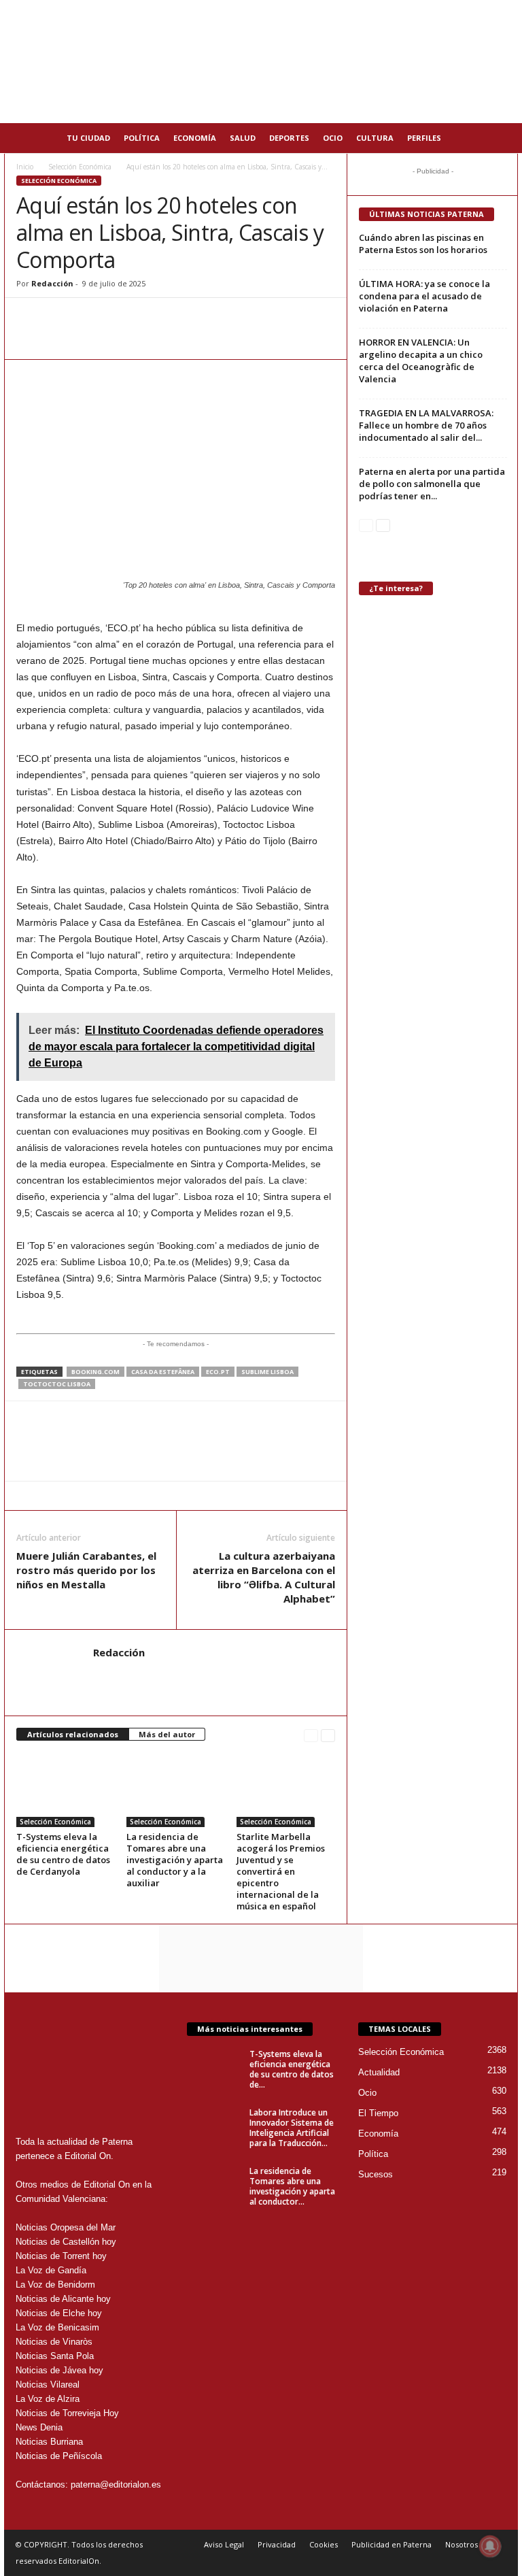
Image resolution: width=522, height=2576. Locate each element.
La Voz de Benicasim (57, 2327)
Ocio (333, 138)
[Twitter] (92, 318)
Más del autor (167, 1734)
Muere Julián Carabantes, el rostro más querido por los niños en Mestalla (86, 1570)
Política (142, 138)
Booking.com (95, 1372)
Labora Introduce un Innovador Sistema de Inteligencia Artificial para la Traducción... (292, 2128)
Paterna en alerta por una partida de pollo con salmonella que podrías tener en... (432, 484)
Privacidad (277, 2544)
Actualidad (379, 2072)
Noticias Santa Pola (55, 2356)
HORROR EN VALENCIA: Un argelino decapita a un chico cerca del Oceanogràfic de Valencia (421, 361)
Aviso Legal (224, 2544)
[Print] (155, 318)
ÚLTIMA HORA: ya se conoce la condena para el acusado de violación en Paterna (424, 296)
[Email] (124, 318)
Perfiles (424, 138)
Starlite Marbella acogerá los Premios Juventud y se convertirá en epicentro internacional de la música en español (281, 1871)
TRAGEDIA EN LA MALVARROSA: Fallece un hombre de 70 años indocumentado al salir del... (426, 425)
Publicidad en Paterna (391, 2544)
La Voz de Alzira (48, 2399)
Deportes (289, 138)
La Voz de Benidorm (55, 2285)
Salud (243, 138)
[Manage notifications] (490, 2546)
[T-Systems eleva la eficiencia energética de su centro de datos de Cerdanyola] (66, 1790)
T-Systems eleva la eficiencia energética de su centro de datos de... (292, 2069)
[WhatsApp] (30, 318)
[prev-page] (311, 1735)
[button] (498, 138)
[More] (187, 318)
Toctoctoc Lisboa (57, 1384)
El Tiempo (378, 2113)
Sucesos (376, 2174)
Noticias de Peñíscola (59, 2456)
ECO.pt (218, 1372)
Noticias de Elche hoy (59, 2313)
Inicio (25, 167)
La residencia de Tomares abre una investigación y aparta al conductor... (292, 2186)
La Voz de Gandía (51, 2270)
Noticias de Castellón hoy (66, 2242)
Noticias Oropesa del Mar (66, 2227)
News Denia (39, 2427)
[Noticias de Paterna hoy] (261, 62)
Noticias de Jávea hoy (59, 2370)
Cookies (324, 2544)
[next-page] (328, 1735)
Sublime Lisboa (267, 1372)
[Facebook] (61, 318)
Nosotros (462, 2544)
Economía (195, 138)
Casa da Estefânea (163, 1372)
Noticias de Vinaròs (54, 2342)
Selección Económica (80, 167)
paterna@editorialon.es (116, 2485)
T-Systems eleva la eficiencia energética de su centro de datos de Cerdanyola (63, 1854)
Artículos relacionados (73, 1734)
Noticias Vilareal (48, 2385)
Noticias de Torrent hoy (61, 2256)
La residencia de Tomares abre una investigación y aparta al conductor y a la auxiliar (175, 1860)
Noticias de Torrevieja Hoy (67, 2413)
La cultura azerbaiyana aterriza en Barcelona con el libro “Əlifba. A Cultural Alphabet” (264, 1577)
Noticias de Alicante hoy (63, 2299)
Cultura (375, 138)
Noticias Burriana (49, 2442)
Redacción (52, 283)
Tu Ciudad (88, 138)
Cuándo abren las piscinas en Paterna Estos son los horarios (423, 244)
